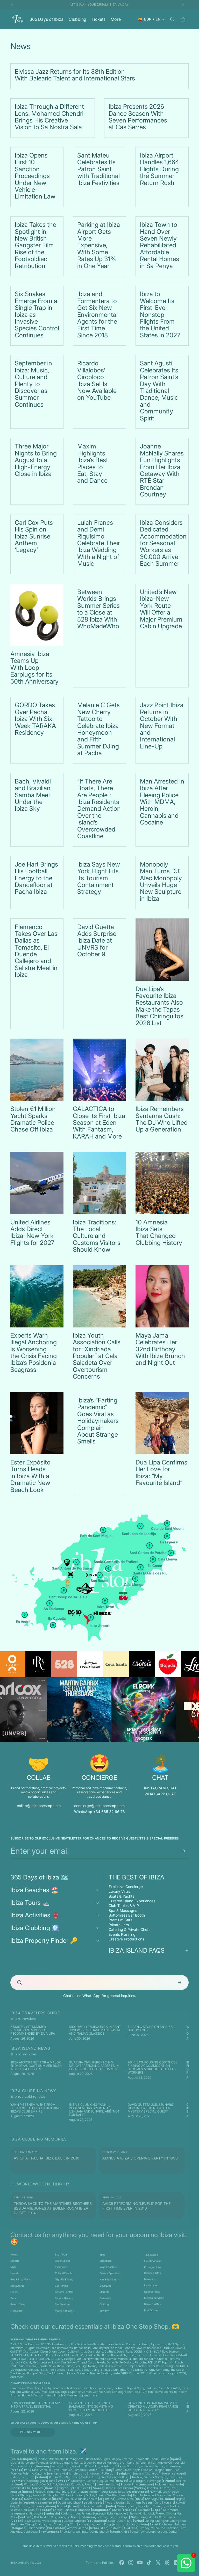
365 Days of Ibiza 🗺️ (39, 1877)
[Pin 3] (91, 1617)
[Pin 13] (153, 1559)
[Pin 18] (150, 1545)
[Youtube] (140, 2563)
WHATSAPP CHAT (160, 1794)
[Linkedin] (176, 2563)
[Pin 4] (64, 1590)
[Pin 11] (167, 1523)
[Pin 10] (25, 1615)
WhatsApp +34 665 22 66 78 (99, 1812)
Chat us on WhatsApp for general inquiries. (100, 1996)
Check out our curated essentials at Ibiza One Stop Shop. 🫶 (95, 2326)
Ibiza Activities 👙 (35, 1915)
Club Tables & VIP (124, 1906)
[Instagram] (131, 2563)
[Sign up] (183, 1851)
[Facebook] (122, 2563)
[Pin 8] (135, 1579)
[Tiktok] (149, 2563)
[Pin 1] (76, 1562)
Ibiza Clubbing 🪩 (35, 1928)
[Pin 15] (105, 1601)
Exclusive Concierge (126, 1887)
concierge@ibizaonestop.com (99, 1806)
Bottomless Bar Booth (127, 1915)
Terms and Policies (100, 2563)
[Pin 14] (103, 1530)
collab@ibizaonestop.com (39, 1806)
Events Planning (122, 1934)
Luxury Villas (119, 1891)
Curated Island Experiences (132, 1901)
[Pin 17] (99, 1575)
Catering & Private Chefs (129, 1929)
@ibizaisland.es (24, 2054)
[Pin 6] (140, 1526)
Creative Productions (126, 1939)
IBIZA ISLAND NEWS (30, 2048)
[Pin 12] (167, 1536)
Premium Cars (120, 1920)
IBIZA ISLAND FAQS (137, 1950)
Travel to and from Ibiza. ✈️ (49, 2451)
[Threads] (167, 2563)
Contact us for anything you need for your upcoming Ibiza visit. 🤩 (98, 2238)
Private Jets (119, 1925)
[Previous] (18, 2033)
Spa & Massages (123, 1910)
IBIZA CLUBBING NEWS (33, 2091)
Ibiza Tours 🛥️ (30, 1903)
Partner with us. (33, 2432)
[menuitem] (116, 19)
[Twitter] (158, 2563)
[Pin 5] (53, 1625)
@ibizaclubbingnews (28, 2097)
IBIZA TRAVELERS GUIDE (35, 2013)
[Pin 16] (49, 1603)
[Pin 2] (140, 1567)
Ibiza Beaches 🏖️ (34, 1890)
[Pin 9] (171, 1553)
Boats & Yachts (121, 1896)
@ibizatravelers (23, 2019)
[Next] (181, 2033)
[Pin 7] (108, 1569)
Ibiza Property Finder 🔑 (44, 1941)
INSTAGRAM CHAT (160, 1788)
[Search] (172, 19)
